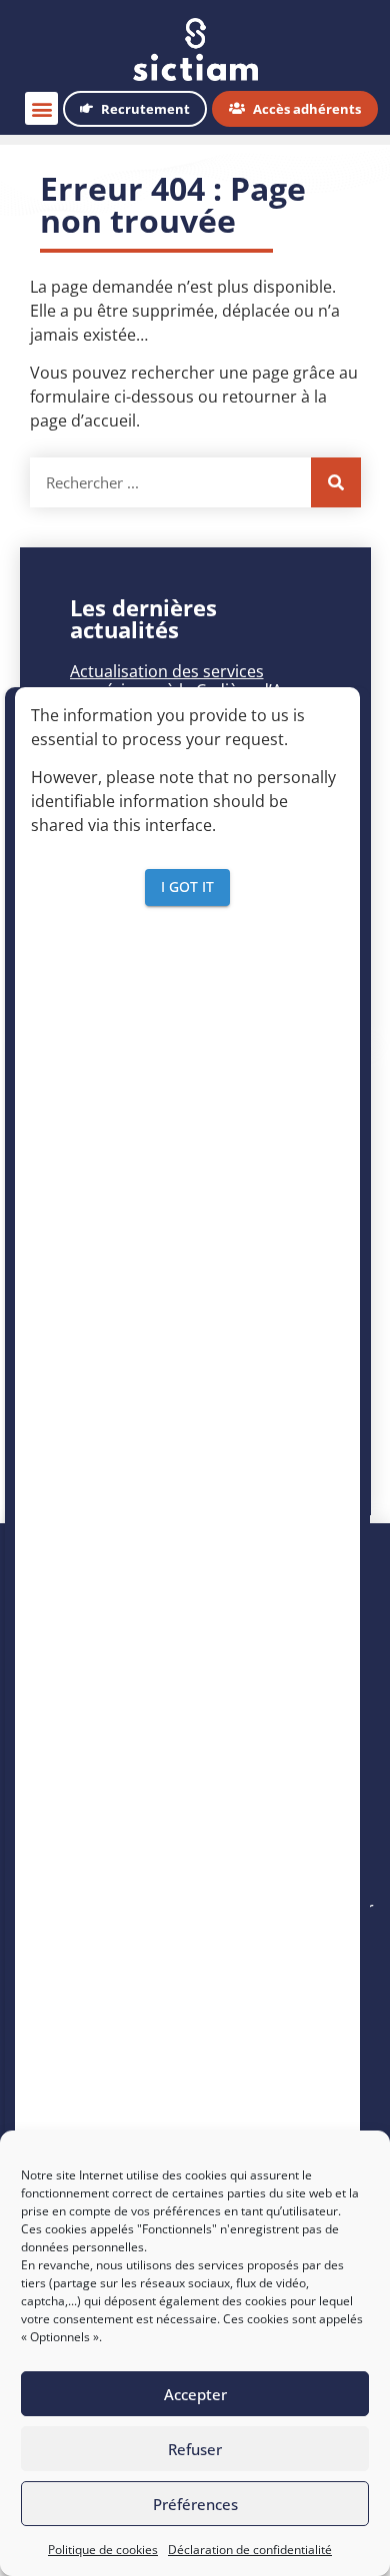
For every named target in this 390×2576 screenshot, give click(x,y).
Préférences (195, 2504)
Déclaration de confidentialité (250, 2550)
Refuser (195, 2449)
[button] (41, 108)
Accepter (195, 2394)
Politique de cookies (103, 2550)
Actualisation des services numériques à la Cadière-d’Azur (188, 681)
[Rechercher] (336, 482)
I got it (187, 886)
